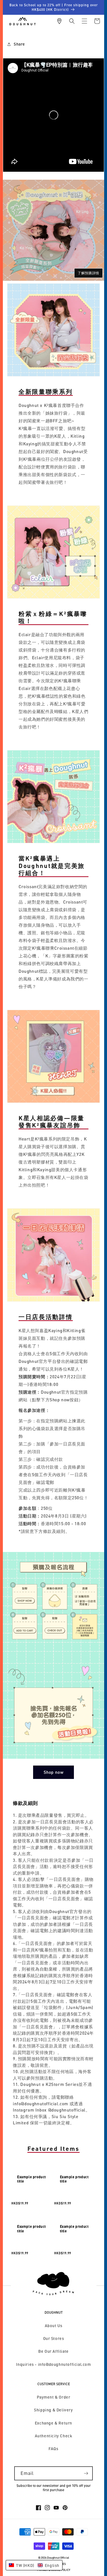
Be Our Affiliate (53, 2351)
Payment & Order (54, 2397)
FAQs (53, 2449)
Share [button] (19, 44)
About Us (54, 2326)
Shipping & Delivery (53, 2410)
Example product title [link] (32, 2179)
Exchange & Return (53, 2423)
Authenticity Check (54, 2436)
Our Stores (54, 2338)
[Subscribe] (86, 2473)
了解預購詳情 (88, 273)
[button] (72, 21)
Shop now (54, 1772)
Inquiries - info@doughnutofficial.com (53, 2364)
